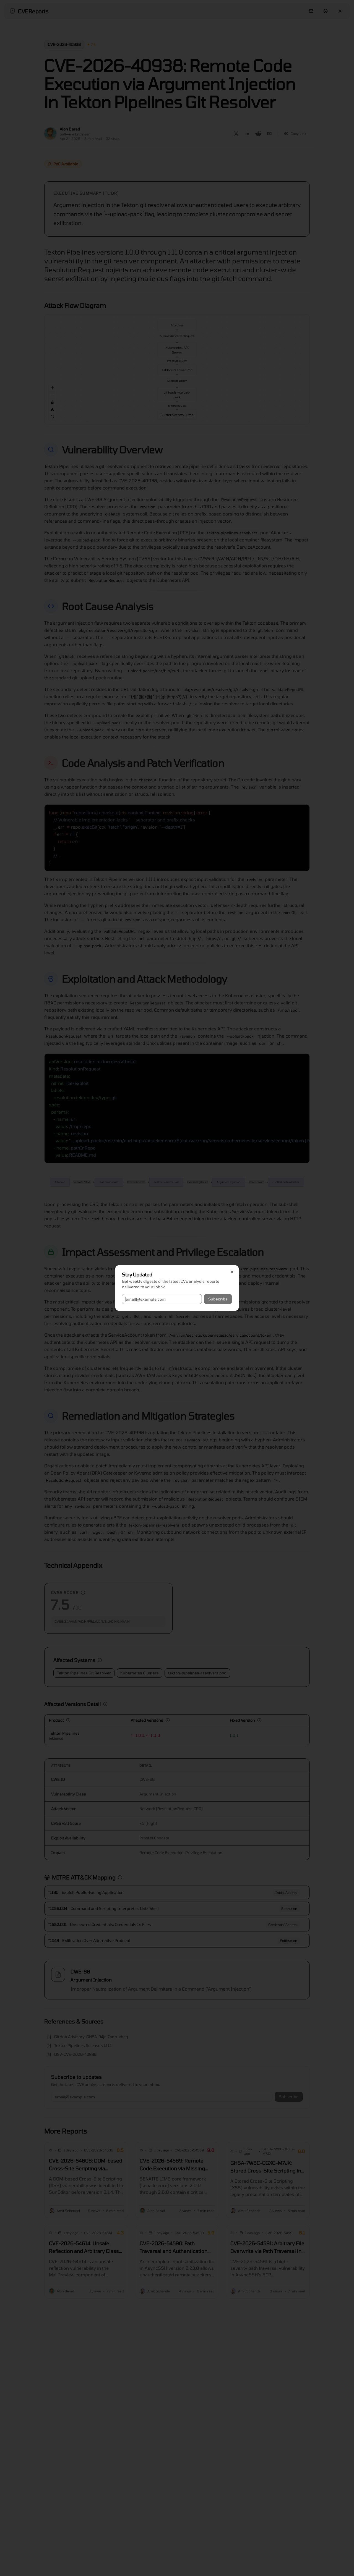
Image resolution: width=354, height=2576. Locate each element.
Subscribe (218, 1299)
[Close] (232, 1272)
